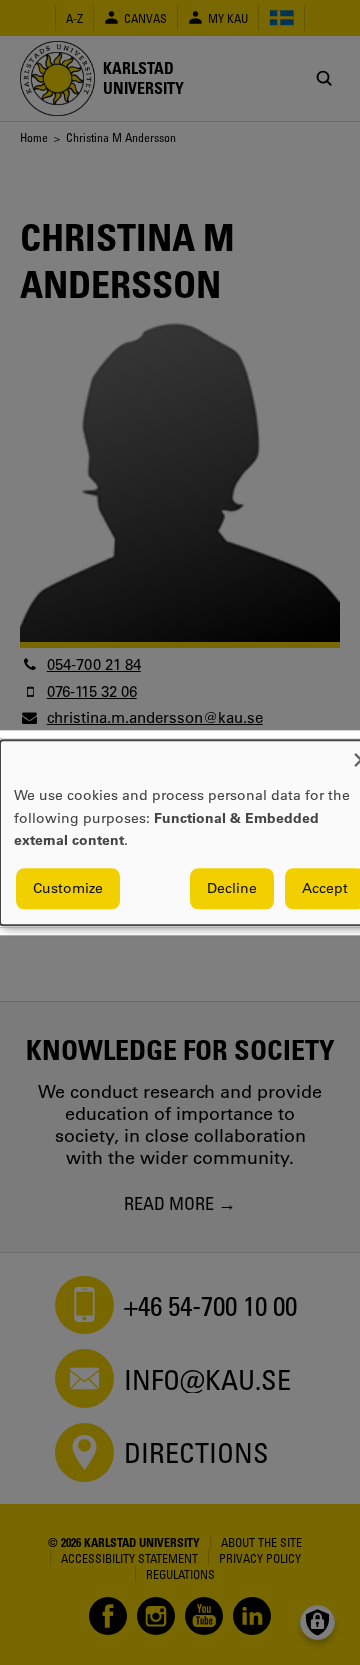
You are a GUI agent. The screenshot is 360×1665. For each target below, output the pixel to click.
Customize (68, 888)
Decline (232, 888)
